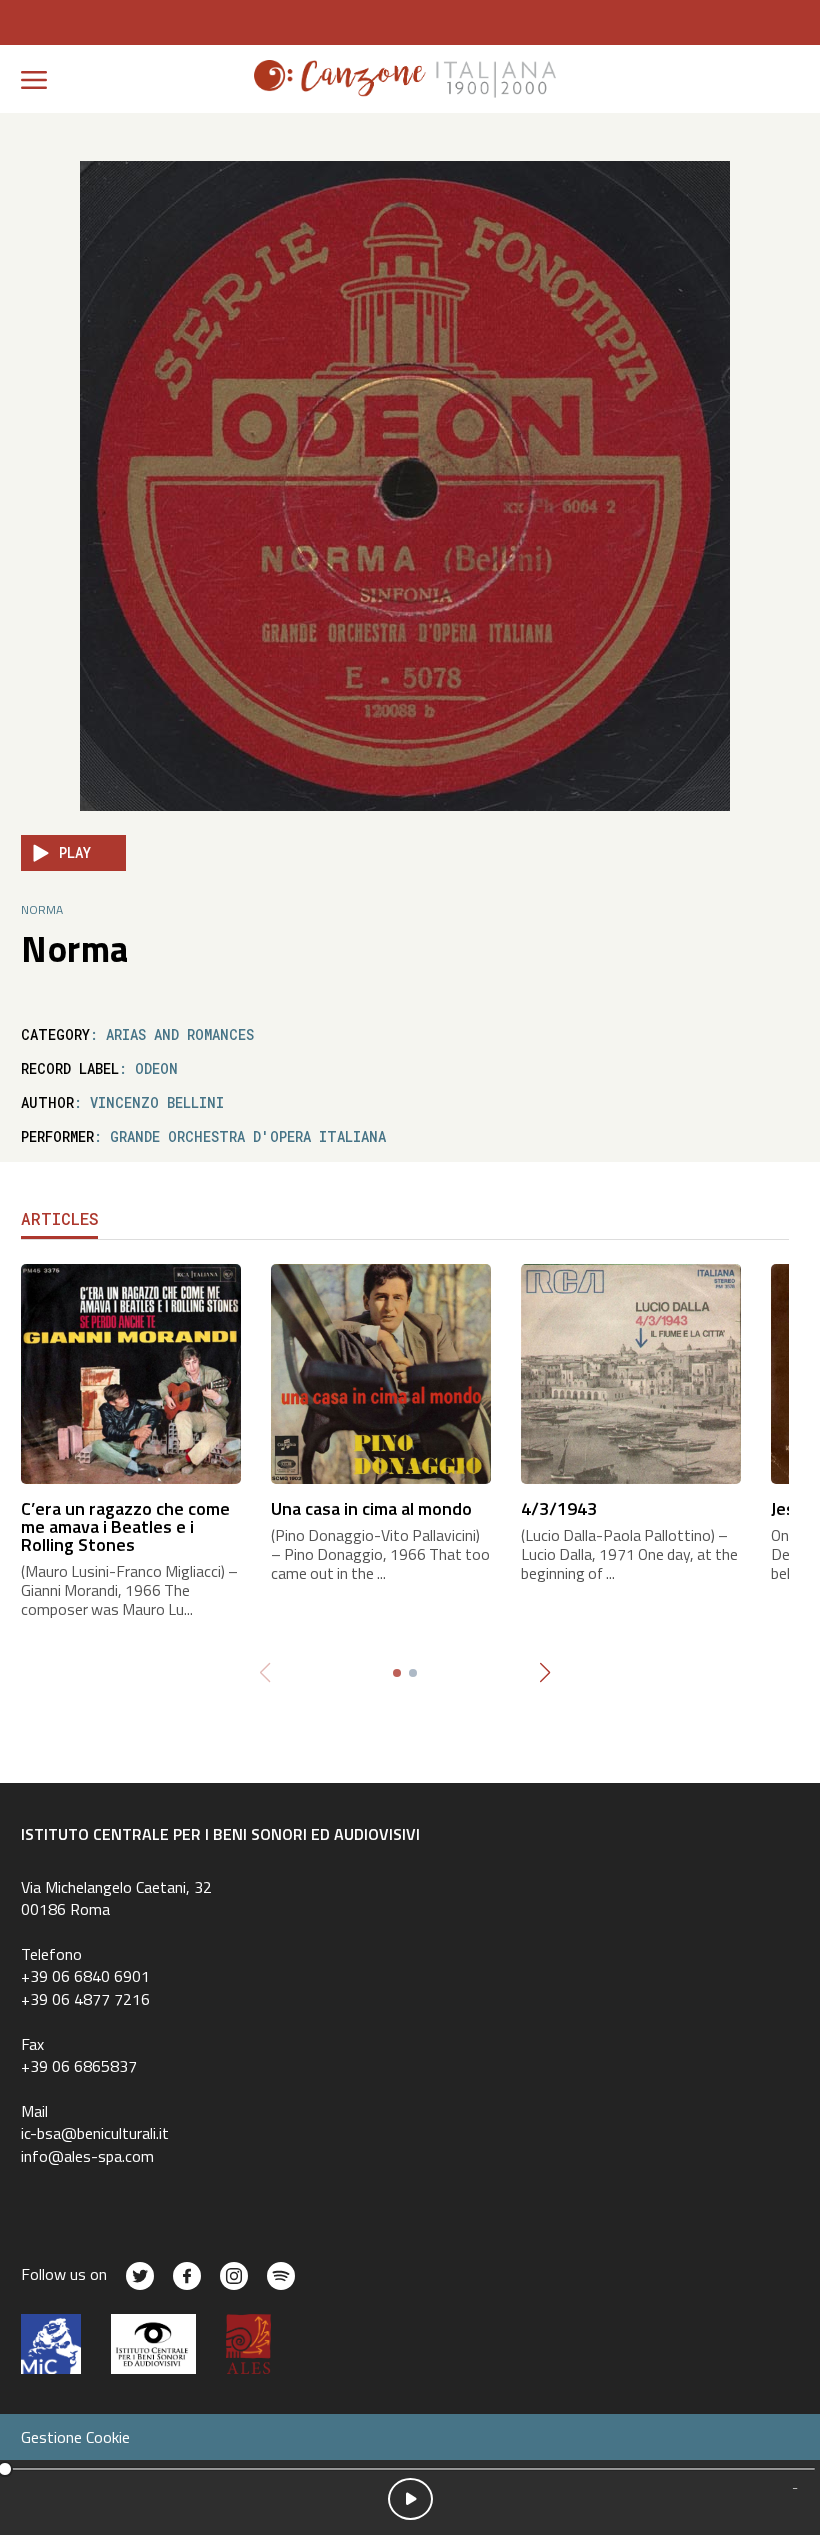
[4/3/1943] (631, 1372)
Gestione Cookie (75, 2437)
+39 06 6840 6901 (85, 1976)
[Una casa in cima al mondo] (381, 1372)
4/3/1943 (559, 1508)
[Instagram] (234, 2276)
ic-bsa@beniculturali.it (95, 2133)
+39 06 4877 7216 (85, 1999)
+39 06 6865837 (79, 2066)
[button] (544, 1673)
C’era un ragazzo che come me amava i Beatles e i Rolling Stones (125, 1526)
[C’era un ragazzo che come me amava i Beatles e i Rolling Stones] (131, 1372)
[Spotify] (281, 2276)
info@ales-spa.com (87, 2156)
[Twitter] (140, 2276)
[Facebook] (187, 2276)
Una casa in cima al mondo (371, 1508)
